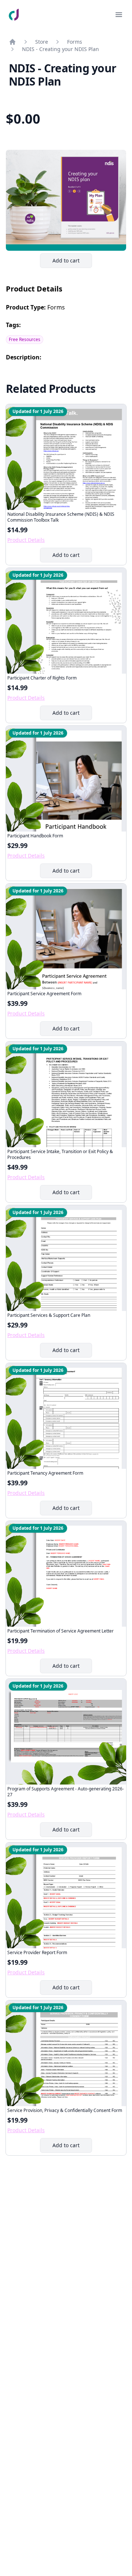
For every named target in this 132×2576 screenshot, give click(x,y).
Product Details (26, 540)
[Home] (12, 42)
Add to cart (72, 262)
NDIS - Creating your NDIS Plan (60, 49)
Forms (75, 42)
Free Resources (25, 339)
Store (42, 42)
